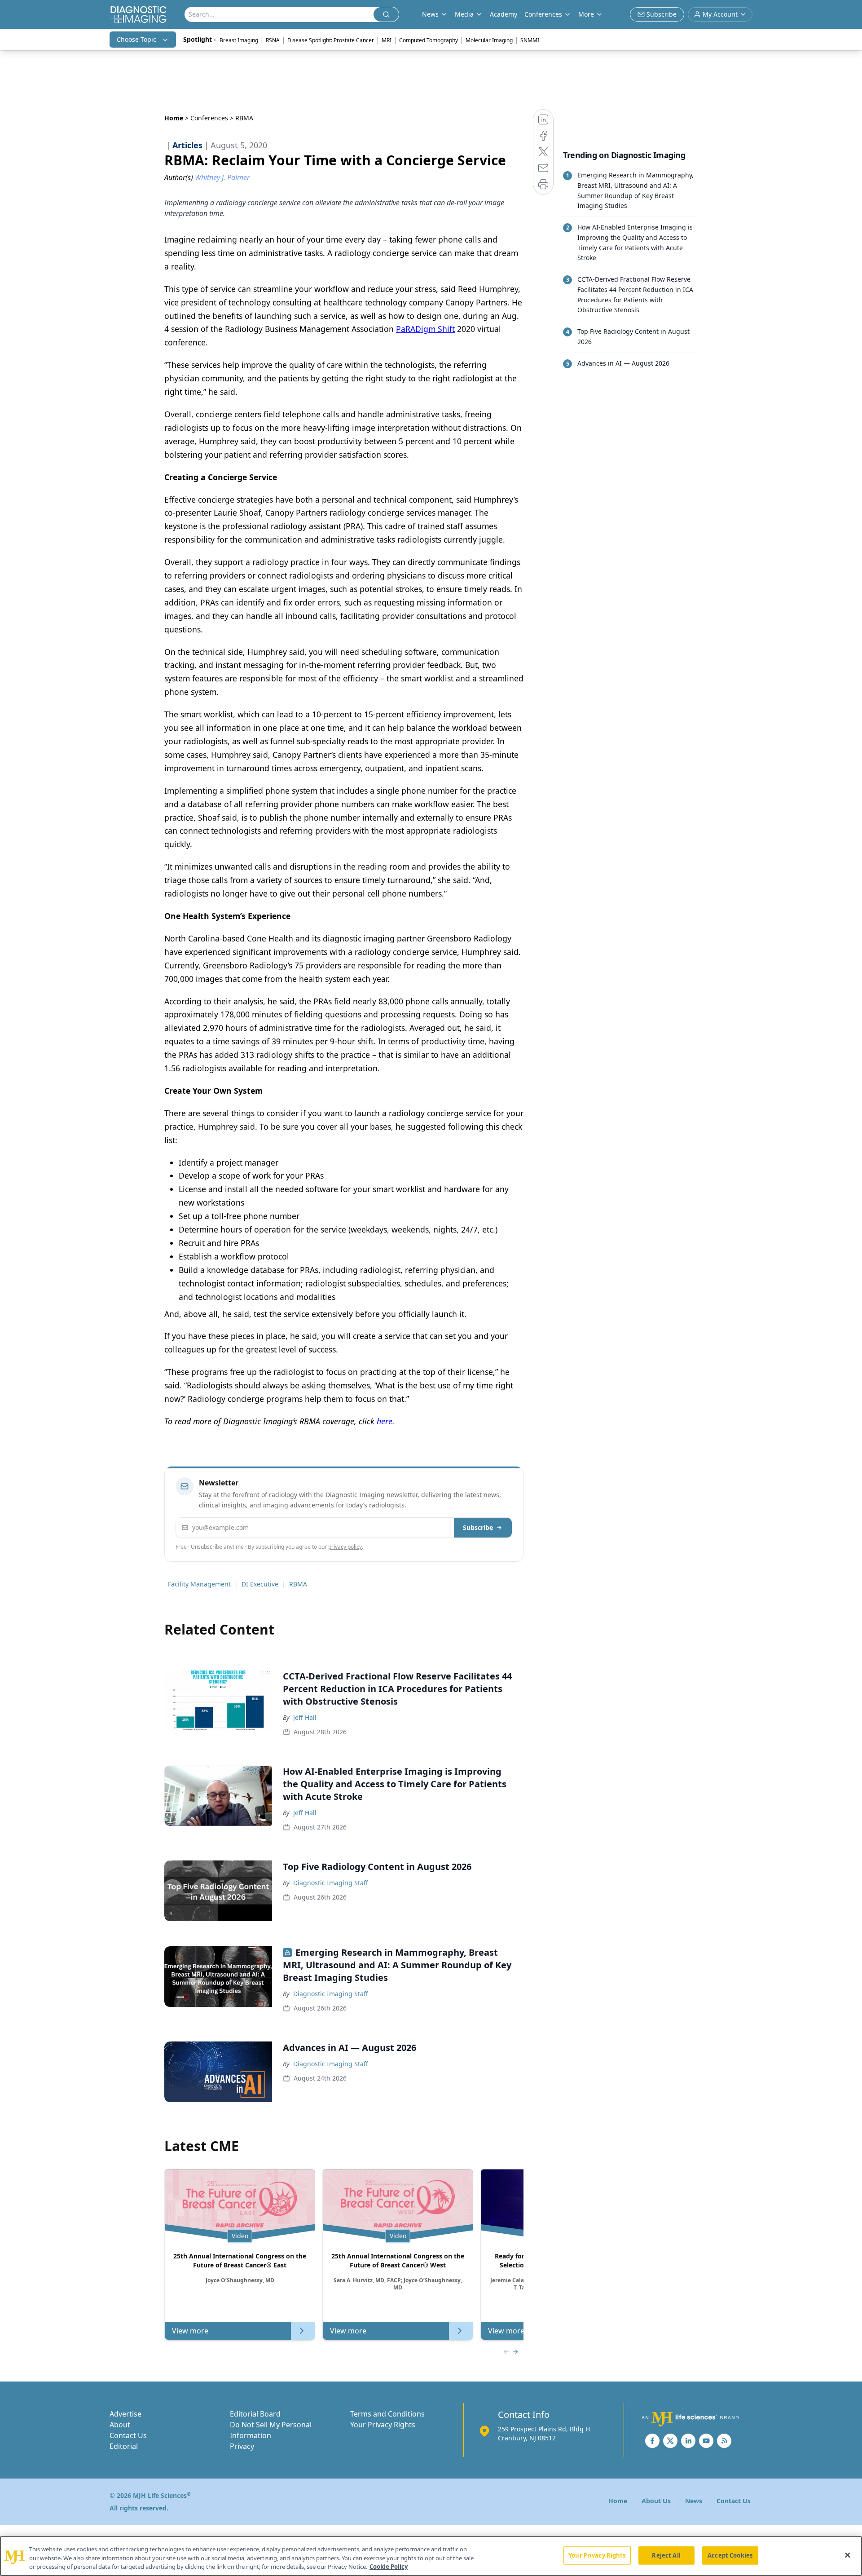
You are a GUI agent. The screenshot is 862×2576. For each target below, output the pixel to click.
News (694, 2501)
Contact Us (128, 2435)
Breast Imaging (239, 40)
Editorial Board (255, 2414)
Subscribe (478, 1527)
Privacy (242, 2446)
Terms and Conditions (387, 2414)
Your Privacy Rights (383, 2425)
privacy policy (345, 1547)
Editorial (124, 2446)
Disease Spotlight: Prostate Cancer (331, 40)
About (120, 2425)
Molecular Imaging (489, 40)
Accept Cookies (730, 2555)
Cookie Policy (389, 2567)
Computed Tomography (429, 40)
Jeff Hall (305, 1717)
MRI (387, 40)
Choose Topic (136, 39)
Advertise (125, 2414)
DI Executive (260, 1584)
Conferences (543, 14)
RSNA (273, 40)
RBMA (298, 1584)
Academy (504, 14)
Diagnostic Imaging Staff (331, 1883)
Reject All (666, 2555)
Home (174, 118)
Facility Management (199, 1584)
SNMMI (530, 40)
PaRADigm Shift (425, 329)
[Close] (848, 2555)
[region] (431, 2556)
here (385, 1421)
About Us (656, 2501)
